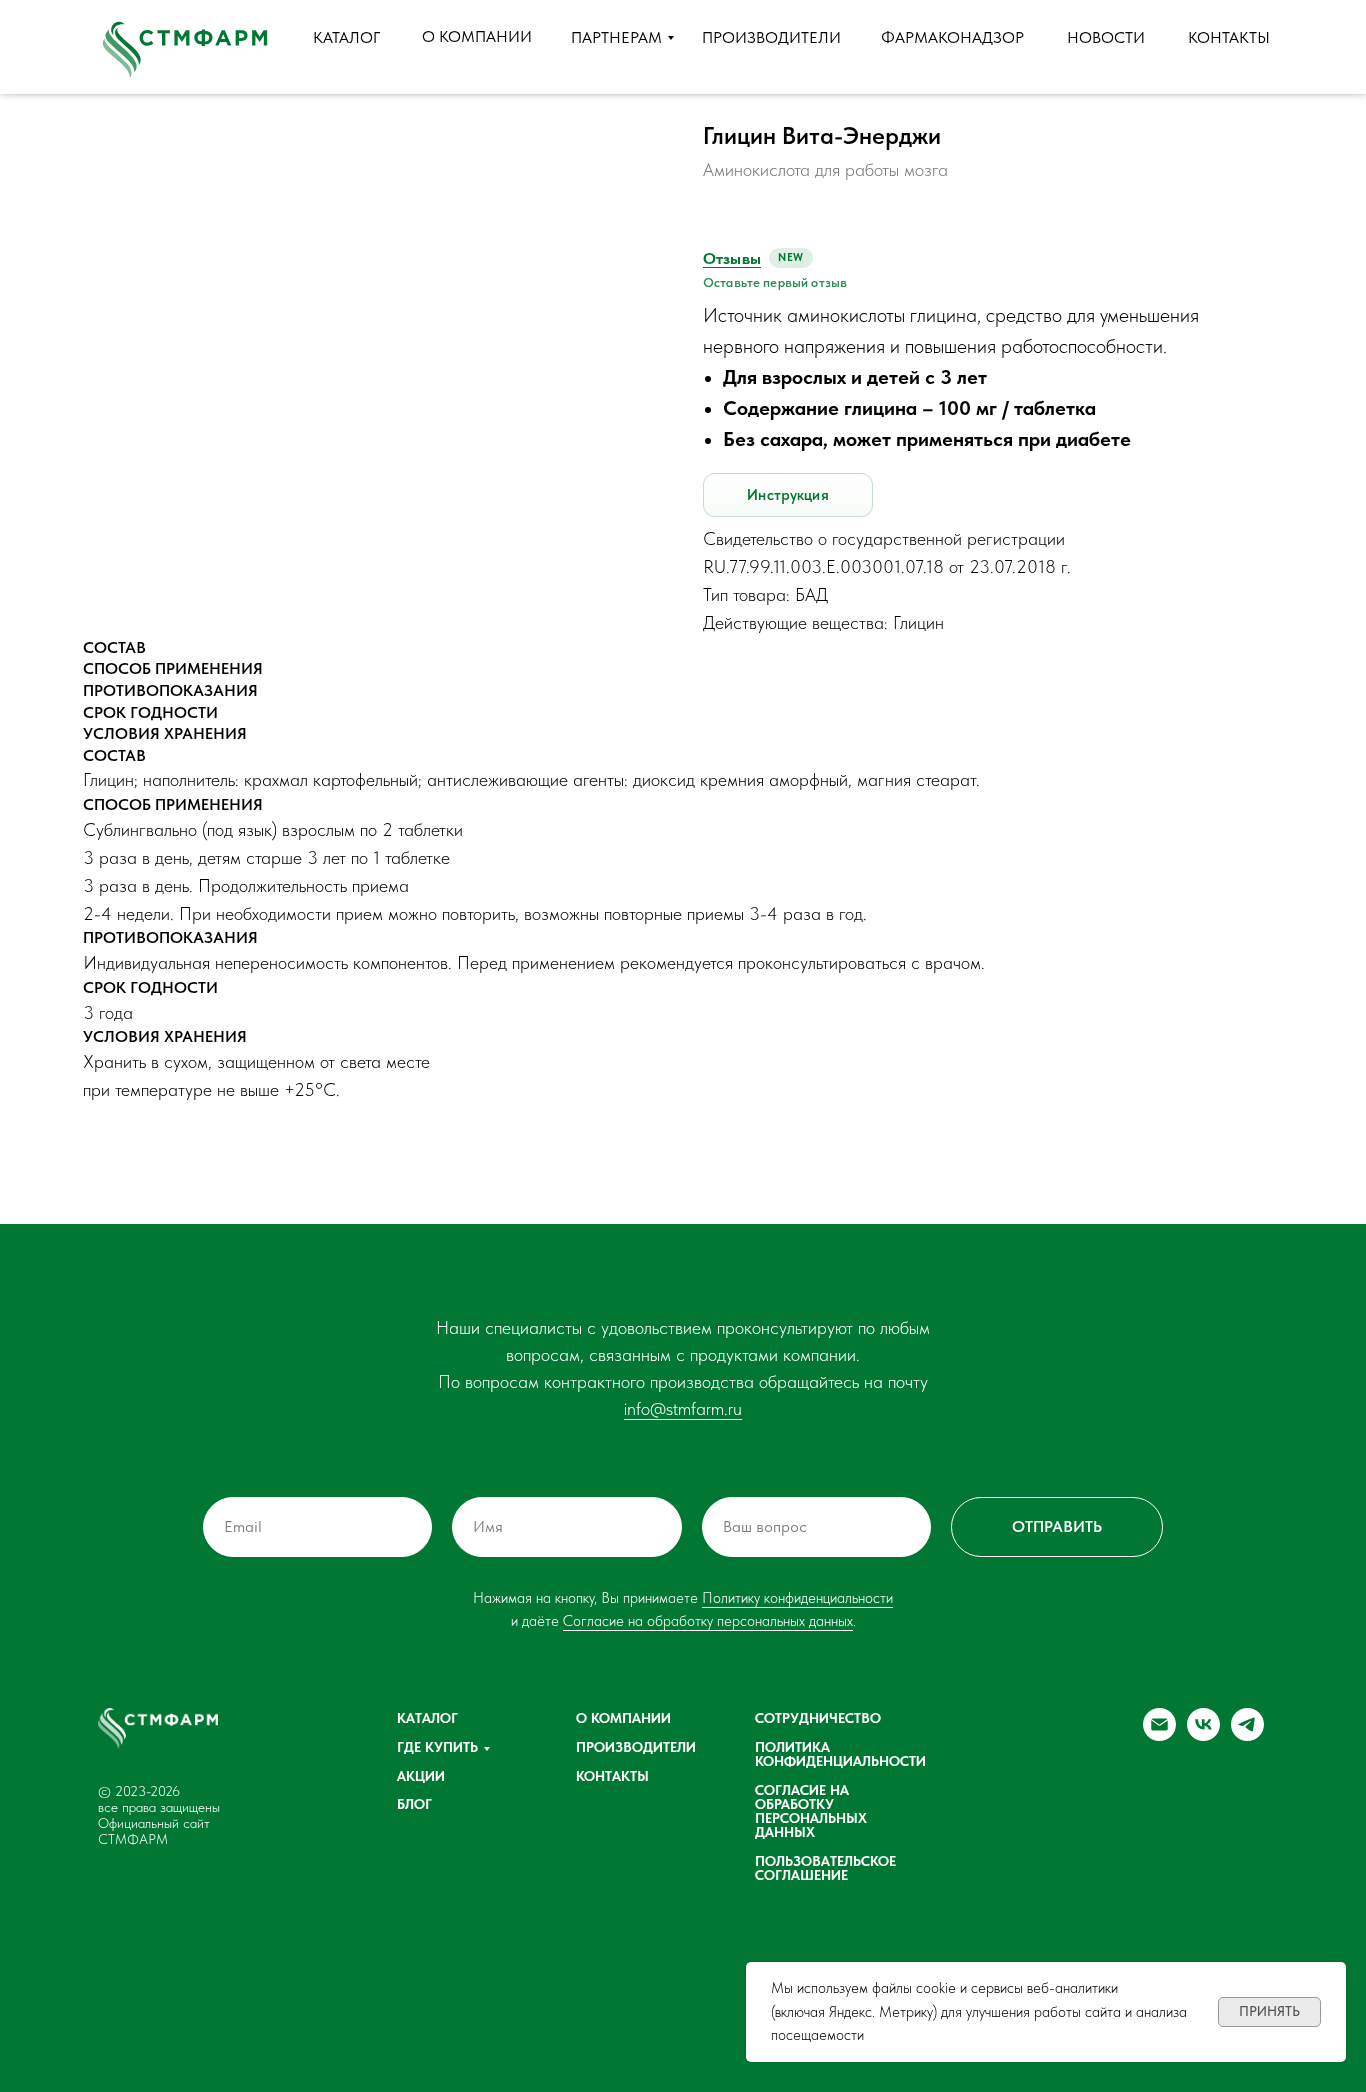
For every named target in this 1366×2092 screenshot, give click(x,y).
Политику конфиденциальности (797, 1598)
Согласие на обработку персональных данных (708, 1621)
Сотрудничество (818, 1718)
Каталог (427, 1718)
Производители (636, 1747)
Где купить (437, 1747)
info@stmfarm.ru (683, 1408)
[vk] (1203, 1735)
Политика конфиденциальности (840, 1754)
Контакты (612, 1776)
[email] (1159, 1735)
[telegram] (1247, 1735)
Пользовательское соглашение (825, 1868)
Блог (414, 1804)
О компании (623, 1718)
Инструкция (788, 495)
